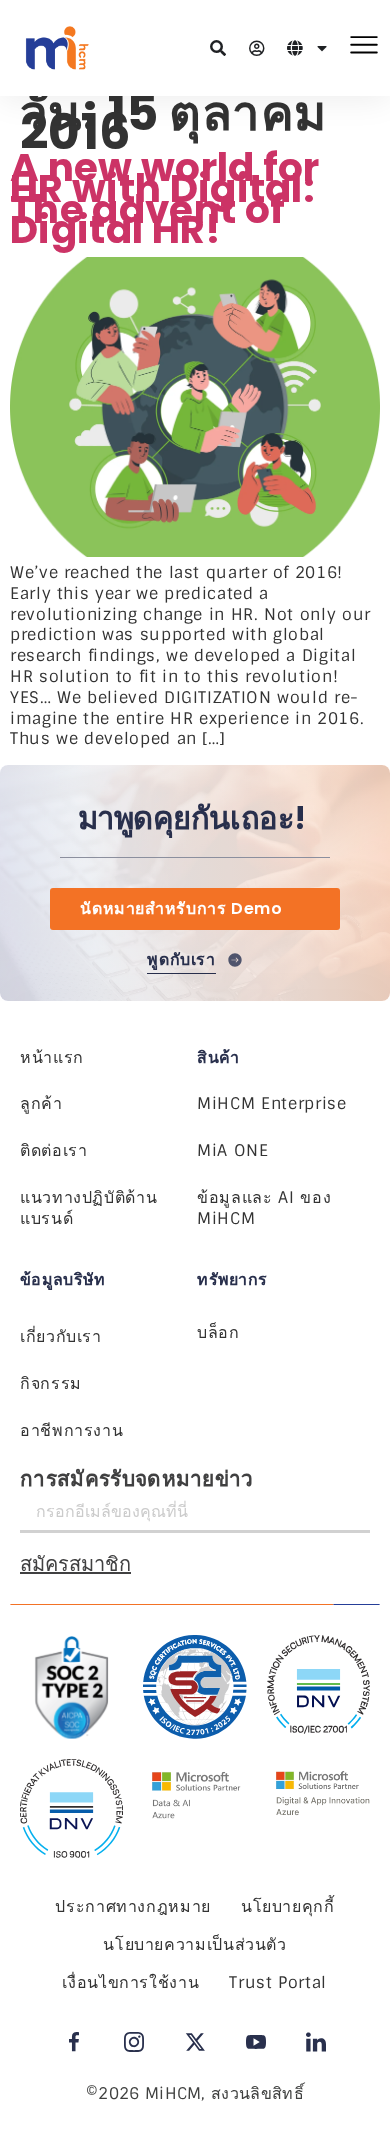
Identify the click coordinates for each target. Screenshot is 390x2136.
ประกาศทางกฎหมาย (133, 1906)
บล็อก (218, 1332)
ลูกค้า (41, 1103)
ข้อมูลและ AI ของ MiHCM (264, 1208)
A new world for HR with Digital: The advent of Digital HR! (165, 198)
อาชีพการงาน (71, 1430)
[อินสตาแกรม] (134, 2042)
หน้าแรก (52, 1057)
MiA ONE (232, 1150)
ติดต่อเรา (53, 1150)
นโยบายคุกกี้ (288, 1906)
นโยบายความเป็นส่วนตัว (195, 1944)
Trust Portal (278, 1982)
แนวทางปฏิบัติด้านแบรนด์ (88, 1208)
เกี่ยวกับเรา (61, 1336)
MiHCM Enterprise (271, 1103)
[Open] (322, 48)
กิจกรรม (51, 1383)
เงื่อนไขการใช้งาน (130, 1982)
